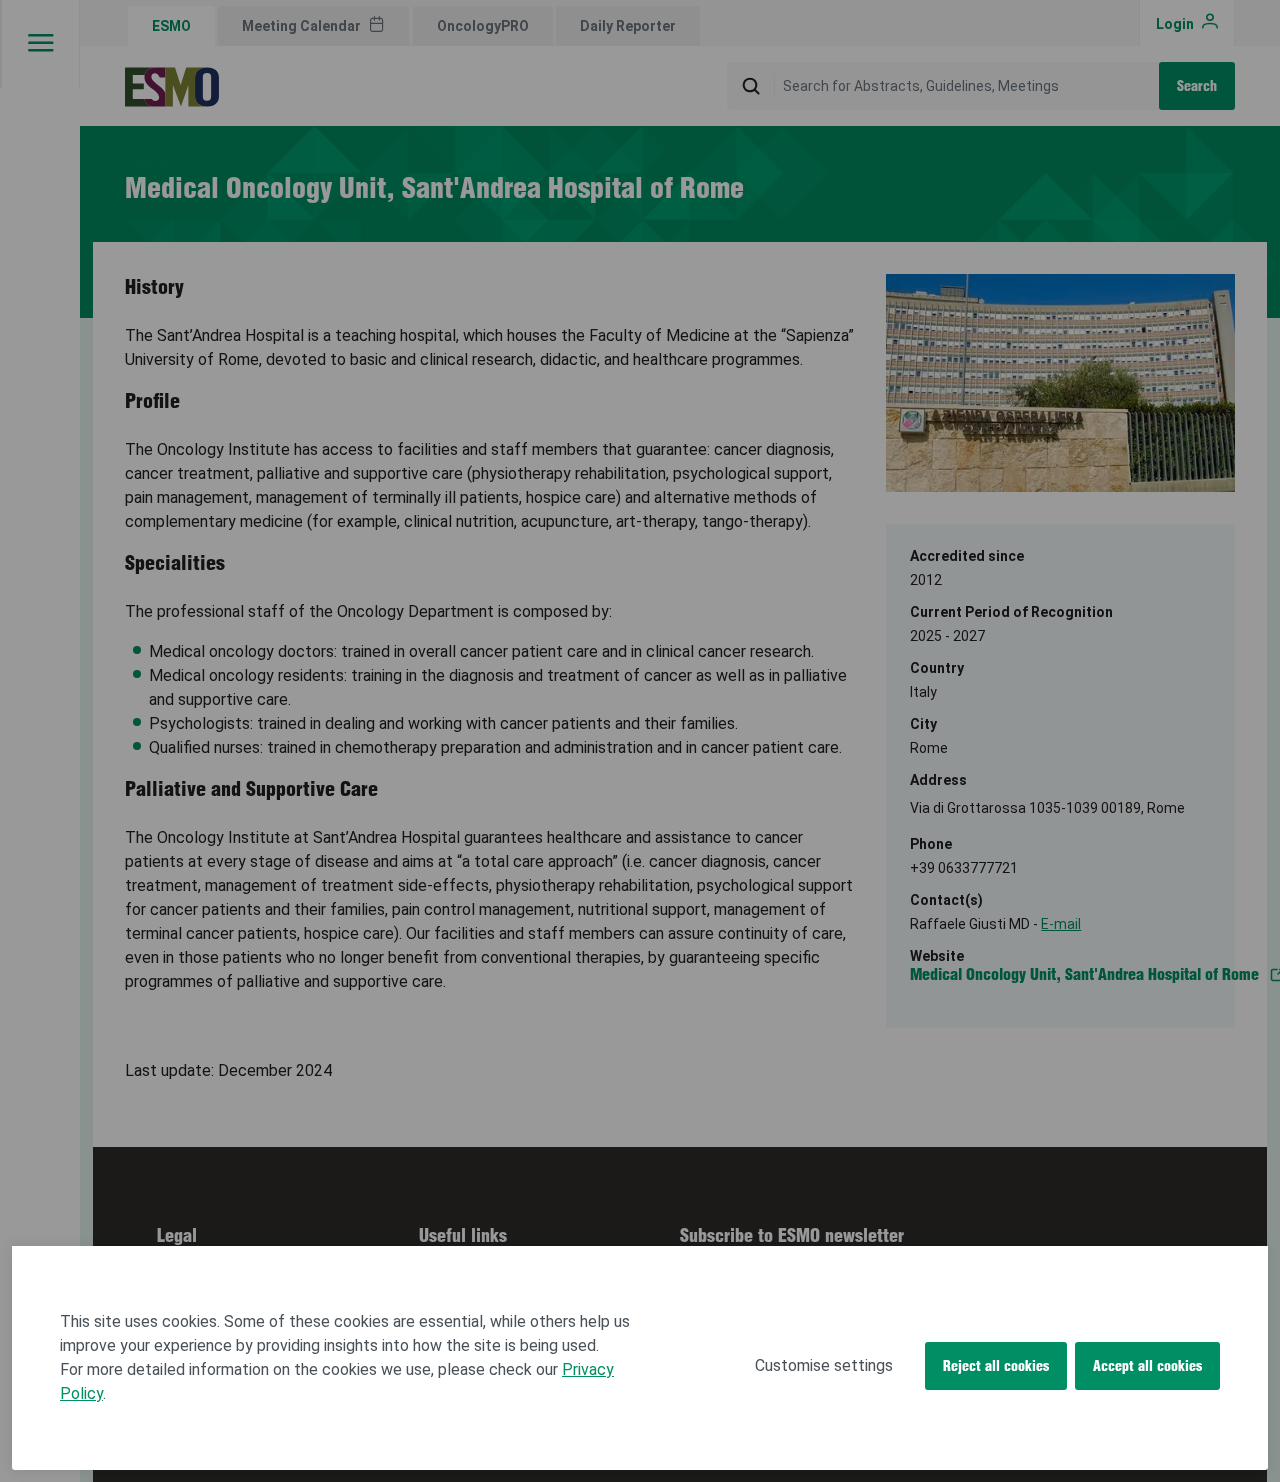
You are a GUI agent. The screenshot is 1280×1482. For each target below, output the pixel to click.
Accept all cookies (1147, 1366)
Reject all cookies (996, 1366)
